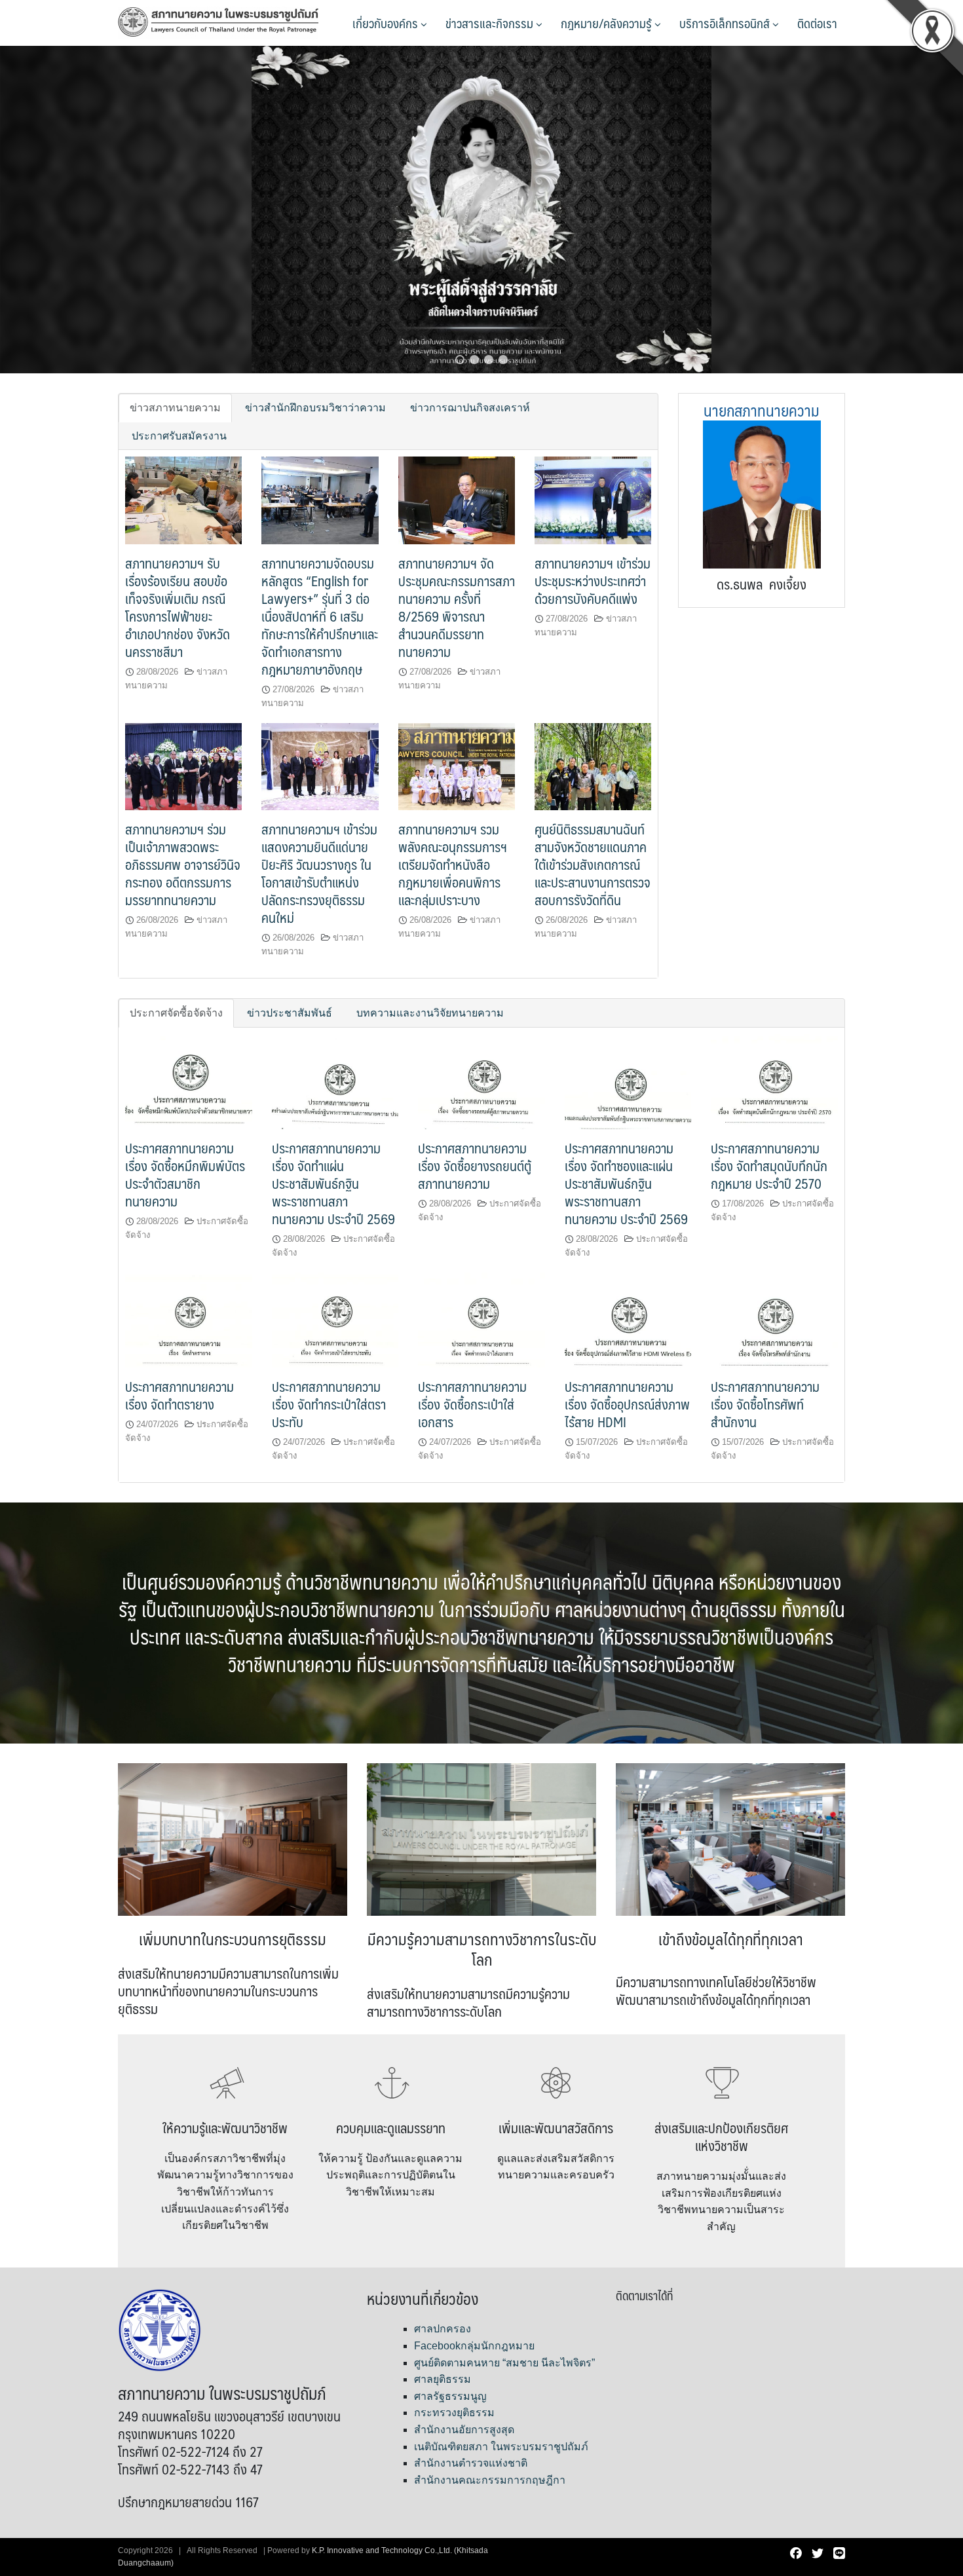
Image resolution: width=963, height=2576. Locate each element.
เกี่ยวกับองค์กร (387, 23)
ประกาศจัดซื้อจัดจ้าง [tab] (176, 1013)
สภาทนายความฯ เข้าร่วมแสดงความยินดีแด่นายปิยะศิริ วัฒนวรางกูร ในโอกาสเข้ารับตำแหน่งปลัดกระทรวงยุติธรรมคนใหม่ (319, 873)
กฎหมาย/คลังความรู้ (608, 23)
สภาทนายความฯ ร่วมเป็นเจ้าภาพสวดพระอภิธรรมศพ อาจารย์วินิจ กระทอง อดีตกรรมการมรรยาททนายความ (183, 864)
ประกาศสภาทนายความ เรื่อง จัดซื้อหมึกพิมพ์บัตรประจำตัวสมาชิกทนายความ (185, 1174)
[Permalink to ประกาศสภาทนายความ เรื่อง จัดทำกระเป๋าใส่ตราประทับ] (335, 1319)
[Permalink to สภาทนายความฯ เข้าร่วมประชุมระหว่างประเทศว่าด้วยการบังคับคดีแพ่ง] (593, 499)
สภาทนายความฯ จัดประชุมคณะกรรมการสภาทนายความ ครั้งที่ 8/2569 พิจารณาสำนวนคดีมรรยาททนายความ (457, 607)
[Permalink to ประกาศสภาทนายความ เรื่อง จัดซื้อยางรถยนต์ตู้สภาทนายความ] (481, 1081)
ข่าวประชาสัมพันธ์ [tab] (290, 1013)
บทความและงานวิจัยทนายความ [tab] (430, 1013)
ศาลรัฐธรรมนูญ (450, 2396)
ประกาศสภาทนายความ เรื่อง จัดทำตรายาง (179, 1395)
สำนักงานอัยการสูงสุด (464, 2430)
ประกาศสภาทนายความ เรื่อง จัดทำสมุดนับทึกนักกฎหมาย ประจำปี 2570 (769, 1166)
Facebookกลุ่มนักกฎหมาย (474, 2346)
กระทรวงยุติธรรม (454, 2413)
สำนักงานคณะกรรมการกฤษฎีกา (490, 2480)
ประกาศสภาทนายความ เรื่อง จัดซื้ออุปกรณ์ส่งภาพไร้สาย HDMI (627, 1404)
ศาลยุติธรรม (443, 2379)
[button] (460, 360)
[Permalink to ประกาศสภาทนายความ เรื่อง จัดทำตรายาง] (189, 1319)
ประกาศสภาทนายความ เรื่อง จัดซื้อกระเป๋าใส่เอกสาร (472, 1404)
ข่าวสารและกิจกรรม (491, 23)
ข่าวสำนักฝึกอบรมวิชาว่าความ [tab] (315, 408)
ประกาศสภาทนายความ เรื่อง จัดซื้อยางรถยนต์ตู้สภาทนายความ (475, 1166)
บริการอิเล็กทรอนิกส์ (726, 23)
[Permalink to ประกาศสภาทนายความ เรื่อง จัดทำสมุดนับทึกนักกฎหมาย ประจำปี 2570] (774, 1081)
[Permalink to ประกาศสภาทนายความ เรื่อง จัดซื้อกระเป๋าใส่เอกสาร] (481, 1319)
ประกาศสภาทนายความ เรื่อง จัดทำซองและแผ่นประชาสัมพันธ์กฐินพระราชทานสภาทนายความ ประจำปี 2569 (626, 1183)
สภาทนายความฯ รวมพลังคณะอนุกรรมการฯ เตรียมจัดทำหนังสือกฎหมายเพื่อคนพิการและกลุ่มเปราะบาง (453, 864)
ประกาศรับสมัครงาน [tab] (179, 436)
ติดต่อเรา (817, 23)
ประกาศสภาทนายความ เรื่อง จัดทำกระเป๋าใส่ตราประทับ (329, 1404)
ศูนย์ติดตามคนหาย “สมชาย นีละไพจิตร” (504, 2363)
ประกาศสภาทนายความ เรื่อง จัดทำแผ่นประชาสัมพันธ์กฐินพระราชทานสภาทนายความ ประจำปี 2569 (333, 1183)
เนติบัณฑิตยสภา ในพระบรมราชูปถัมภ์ (501, 2447)
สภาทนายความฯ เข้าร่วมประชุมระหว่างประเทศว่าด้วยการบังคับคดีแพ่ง (593, 581)
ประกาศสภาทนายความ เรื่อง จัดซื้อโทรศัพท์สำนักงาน (765, 1404)
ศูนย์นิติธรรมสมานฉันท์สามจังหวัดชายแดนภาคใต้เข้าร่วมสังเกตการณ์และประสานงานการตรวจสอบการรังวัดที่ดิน (593, 864)
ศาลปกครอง (443, 2329)
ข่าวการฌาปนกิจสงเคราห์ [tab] (470, 408)
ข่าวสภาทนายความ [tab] (175, 408)
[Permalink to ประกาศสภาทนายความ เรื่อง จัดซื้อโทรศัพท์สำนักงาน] (774, 1319)
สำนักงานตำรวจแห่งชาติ (471, 2463)
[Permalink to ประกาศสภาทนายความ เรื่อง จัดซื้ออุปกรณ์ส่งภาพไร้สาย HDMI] (628, 1319)
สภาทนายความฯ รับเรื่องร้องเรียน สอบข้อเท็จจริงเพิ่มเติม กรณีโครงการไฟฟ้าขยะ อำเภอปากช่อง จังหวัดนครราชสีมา (178, 607)
